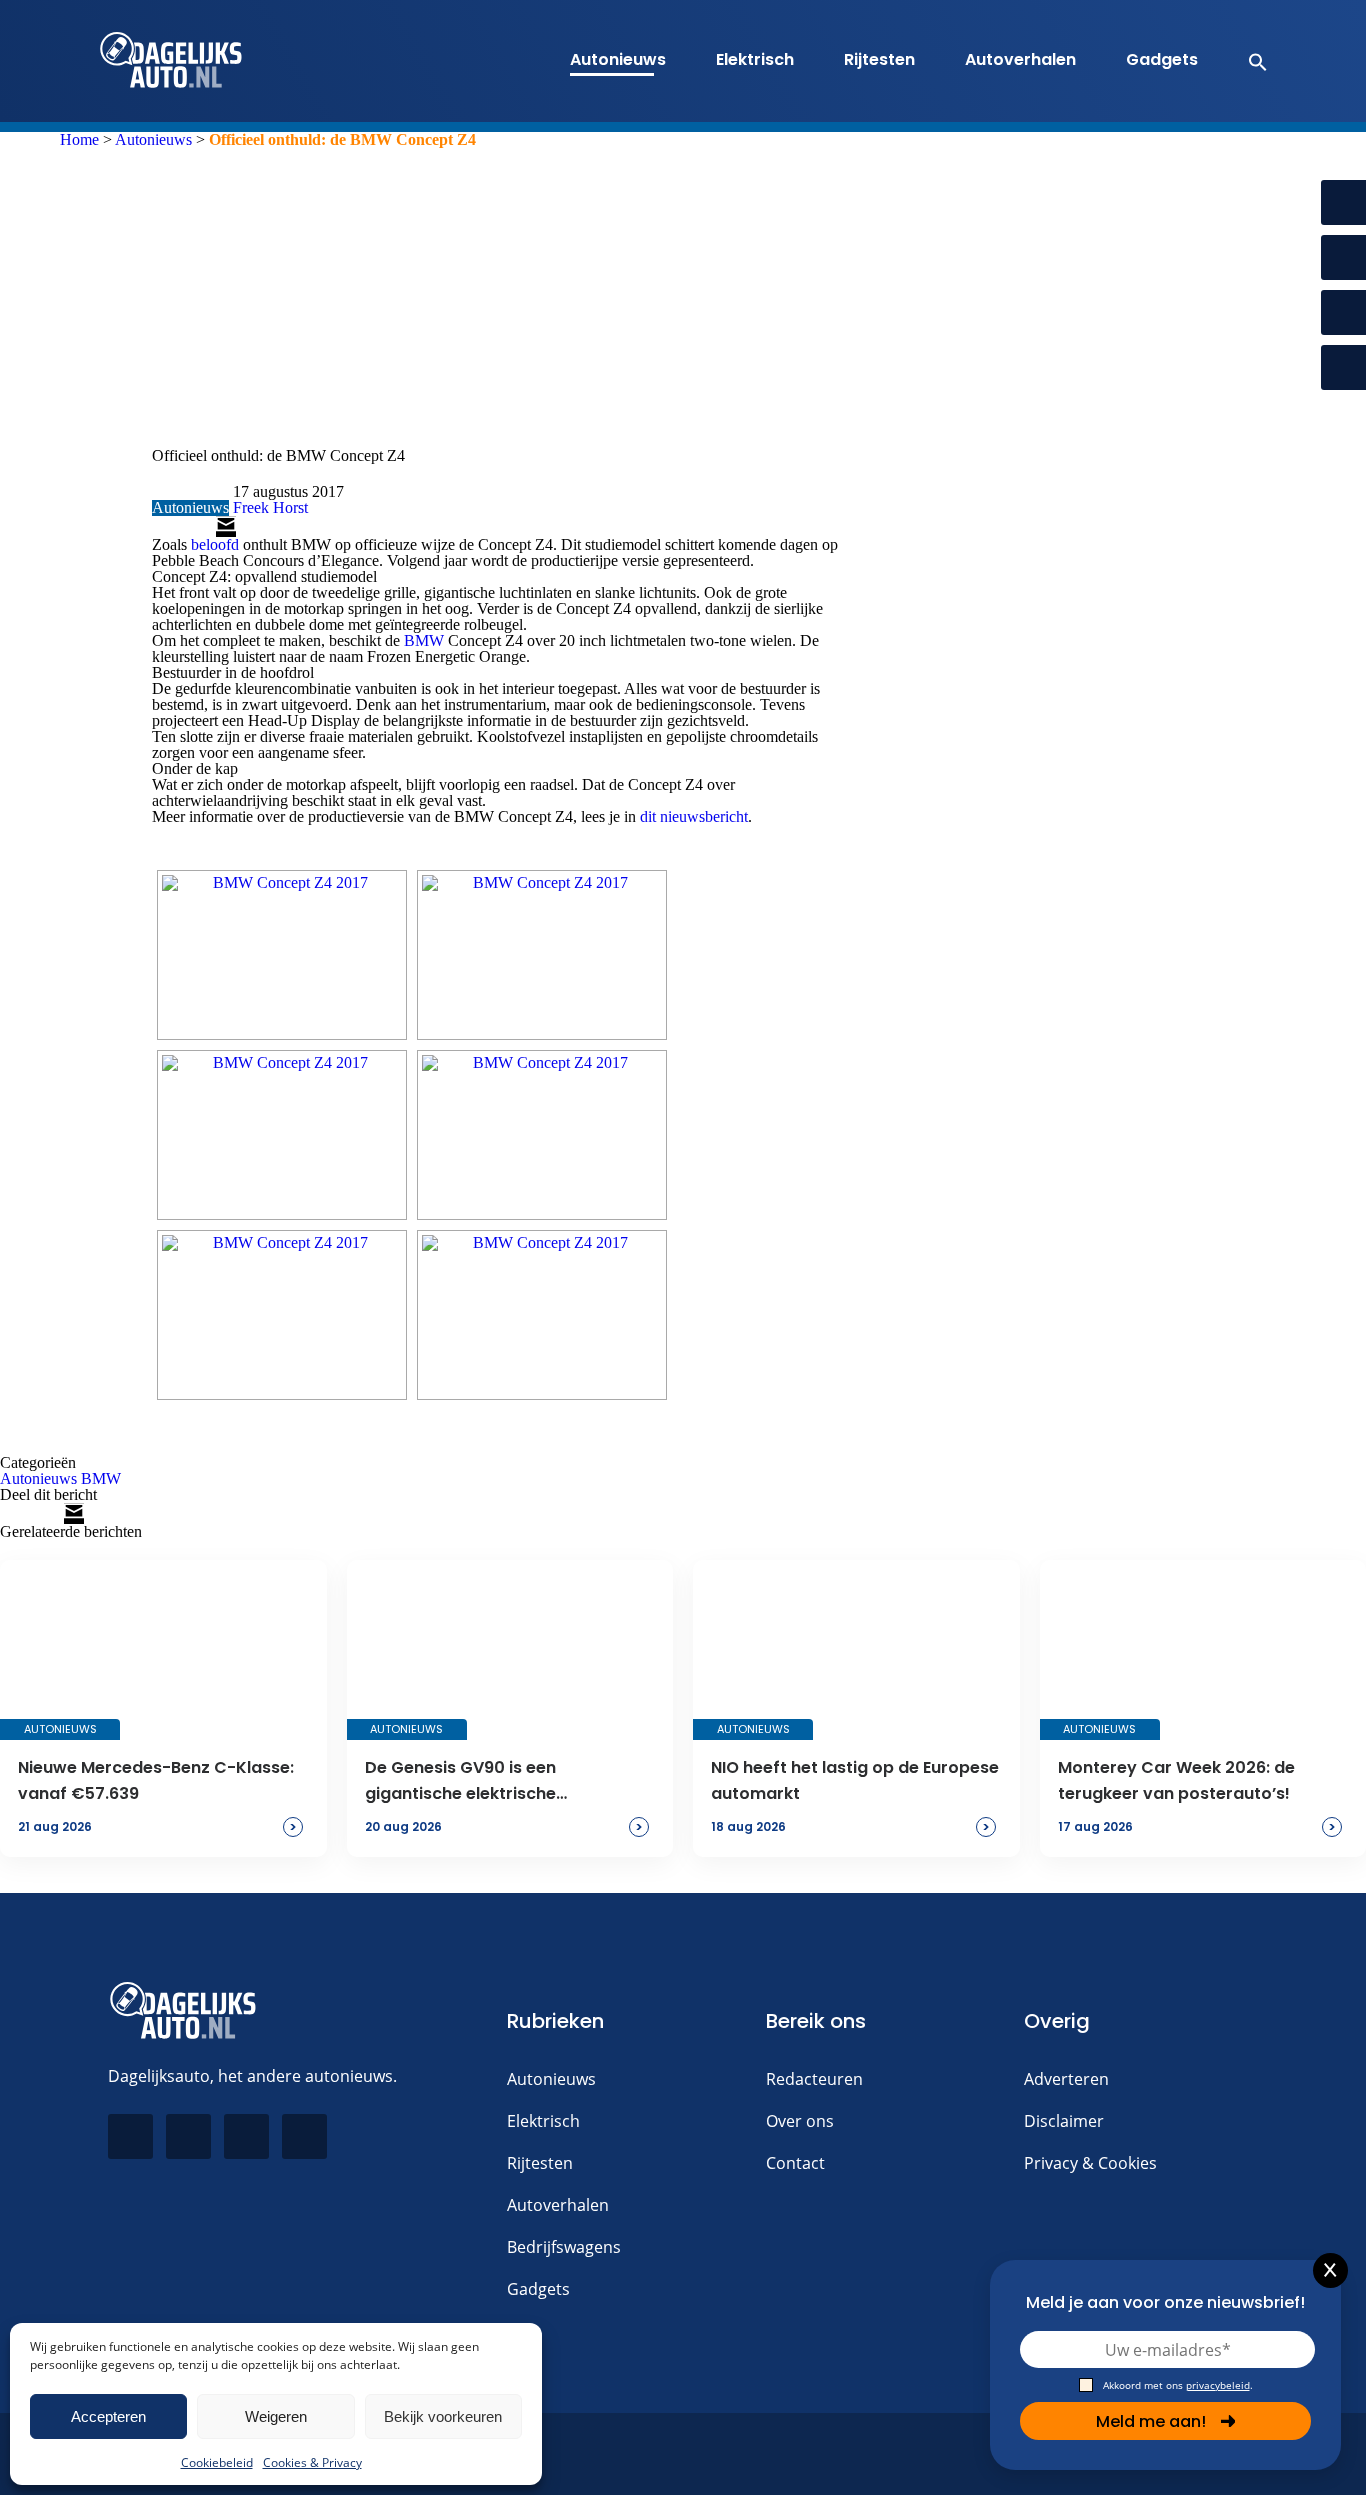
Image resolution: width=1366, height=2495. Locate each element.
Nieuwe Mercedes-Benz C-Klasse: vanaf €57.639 (156, 1780)
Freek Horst (270, 507)
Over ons (800, 2121)
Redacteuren (814, 2079)
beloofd (215, 544)
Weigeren (276, 2416)
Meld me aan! (1151, 2421)
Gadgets (1162, 59)
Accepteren (108, 2416)
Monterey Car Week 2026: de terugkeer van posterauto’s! (1176, 1780)
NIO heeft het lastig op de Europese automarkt (855, 1780)
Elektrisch (755, 59)
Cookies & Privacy (312, 2462)
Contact (795, 2163)
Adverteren (1066, 2079)
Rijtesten (879, 59)
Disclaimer (1064, 2121)
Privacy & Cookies (1090, 2163)
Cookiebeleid (217, 2462)
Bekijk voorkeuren (443, 2416)
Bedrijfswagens (564, 2247)
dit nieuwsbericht (694, 816)
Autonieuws (618, 59)
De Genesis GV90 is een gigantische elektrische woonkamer (460, 1782)
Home (79, 139)
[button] (1247, 61)
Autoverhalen (1020, 59)
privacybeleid (1218, 2385)
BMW (424, 640)
